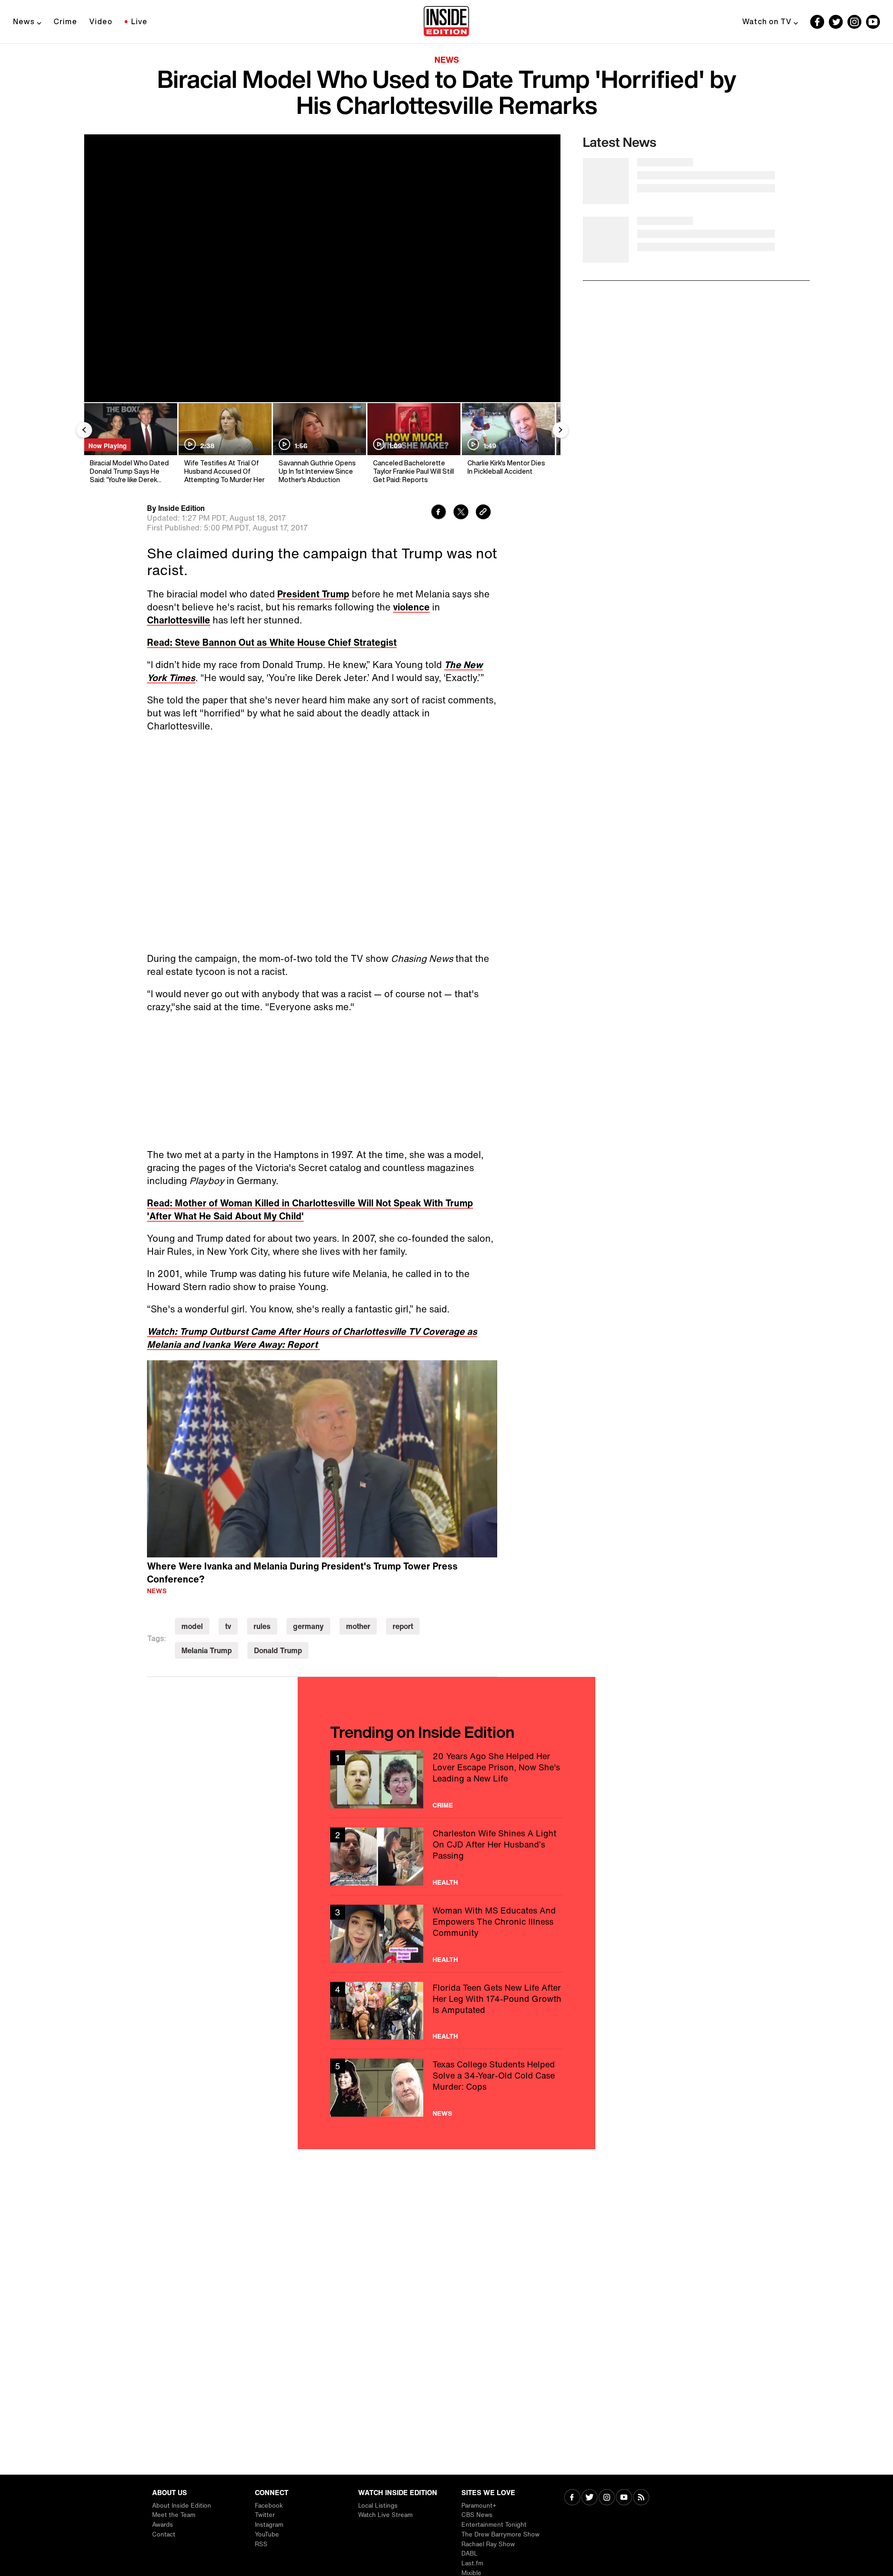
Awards (163, 2525)
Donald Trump (278, 1650)
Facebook (269, 2506)
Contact (164, 2534)
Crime (65, 21)
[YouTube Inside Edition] (873, 22)
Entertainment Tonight (494, 2525)
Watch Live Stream (385, 2515)
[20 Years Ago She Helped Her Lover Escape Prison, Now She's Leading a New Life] (446, 1779)
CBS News (477, 2515)
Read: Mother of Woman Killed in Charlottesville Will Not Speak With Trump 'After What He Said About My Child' (310, 1209)
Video (101, 21)
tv (228, 1626)
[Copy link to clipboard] (483, 513)
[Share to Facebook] (439, 513)
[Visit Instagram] (607, 2498)
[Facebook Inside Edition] (817, 22)
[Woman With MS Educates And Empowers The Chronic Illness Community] (446, 1934)
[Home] (446, 22)
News (24, 21)
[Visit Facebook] (572, 2498)
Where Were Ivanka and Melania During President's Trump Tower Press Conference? (302, 1573)
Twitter (265, 2515)
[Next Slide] (560, 430)
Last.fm (472, 2563)
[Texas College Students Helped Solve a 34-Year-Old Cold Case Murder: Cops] (446, 2088)
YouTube (267, 2534)
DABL (470, 2553)
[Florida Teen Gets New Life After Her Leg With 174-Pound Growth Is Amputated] (446, 2011)
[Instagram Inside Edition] (854, 22)
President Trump (313, 594)
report (403, 1626)
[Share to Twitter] (461, 513)
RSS (261, 2544)
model (192, 1626)
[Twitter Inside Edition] (836, 22)
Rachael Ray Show (488, 2544)
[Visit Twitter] (590, 2498)
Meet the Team (174, 2515)
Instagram (269, 2525)
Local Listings (378, 2506)
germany (308, 1626)
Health (445, 1882)
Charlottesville (179, 620)
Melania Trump (207, 1650)
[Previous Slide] (84, 430)
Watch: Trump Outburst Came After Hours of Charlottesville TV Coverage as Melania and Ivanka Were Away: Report (312, 1338)
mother (358, 1626)
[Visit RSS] (641, 2498)
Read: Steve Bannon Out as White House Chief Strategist (272, 642)
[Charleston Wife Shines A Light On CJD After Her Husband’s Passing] (446, 1857)
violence (411, 607)
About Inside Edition (182, 2506)
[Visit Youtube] (624, 2498)
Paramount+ (479, 2506)
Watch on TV (767, 21)
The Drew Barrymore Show (500, 2534)
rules (262, 1626)
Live (139, 21)
